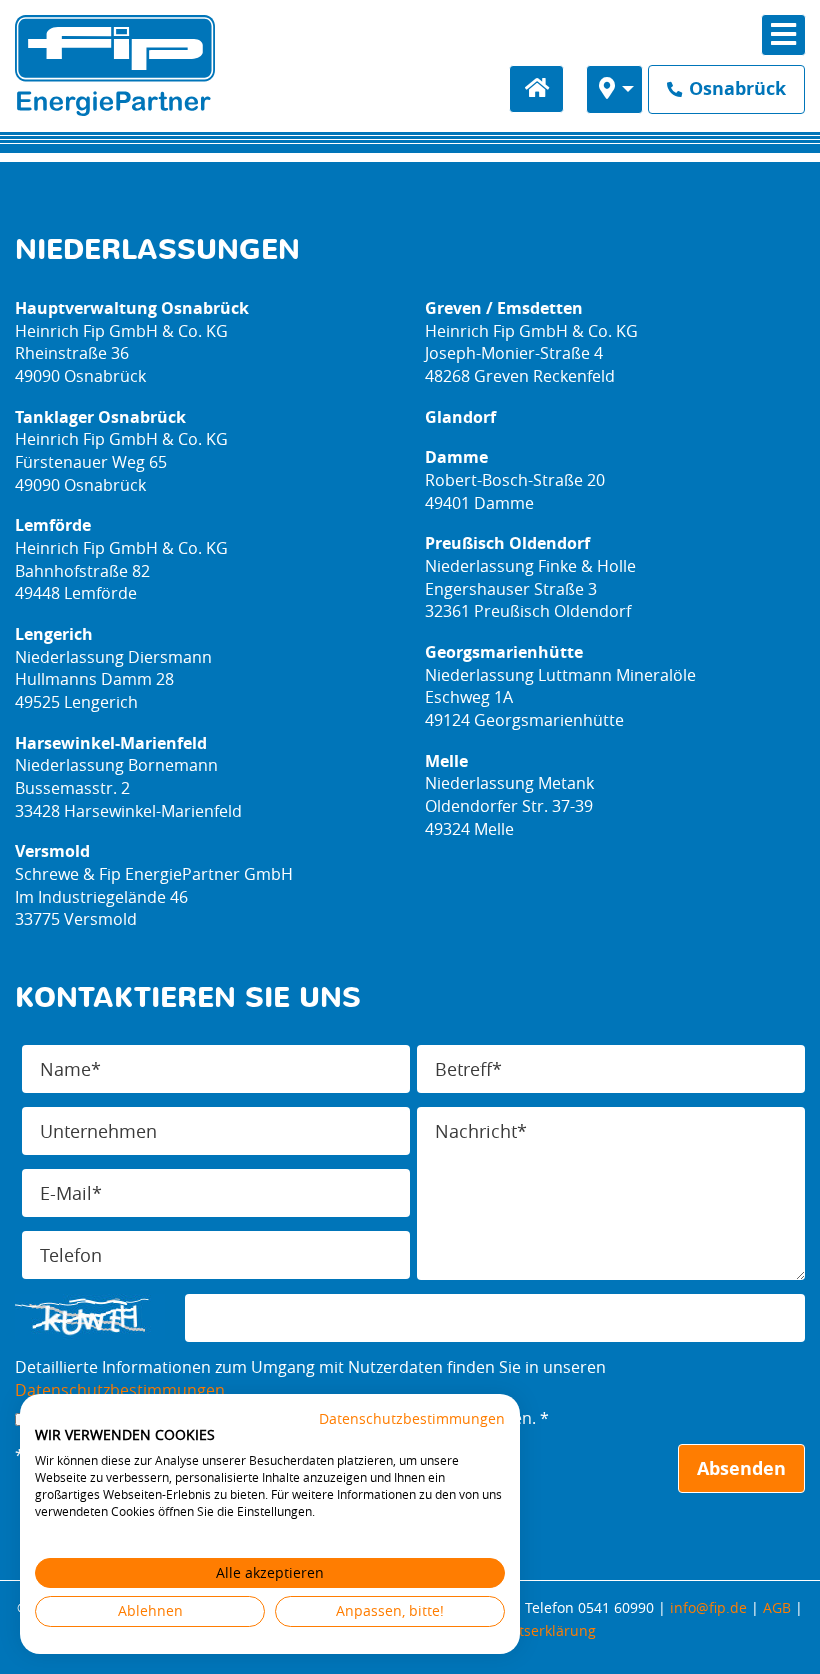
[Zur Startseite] (115, 65)
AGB (777, 1607)
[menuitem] (615, 89)
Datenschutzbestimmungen (120, 1390)
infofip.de (708, 1607)
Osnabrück (735, 88)
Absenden (741, 1468)
